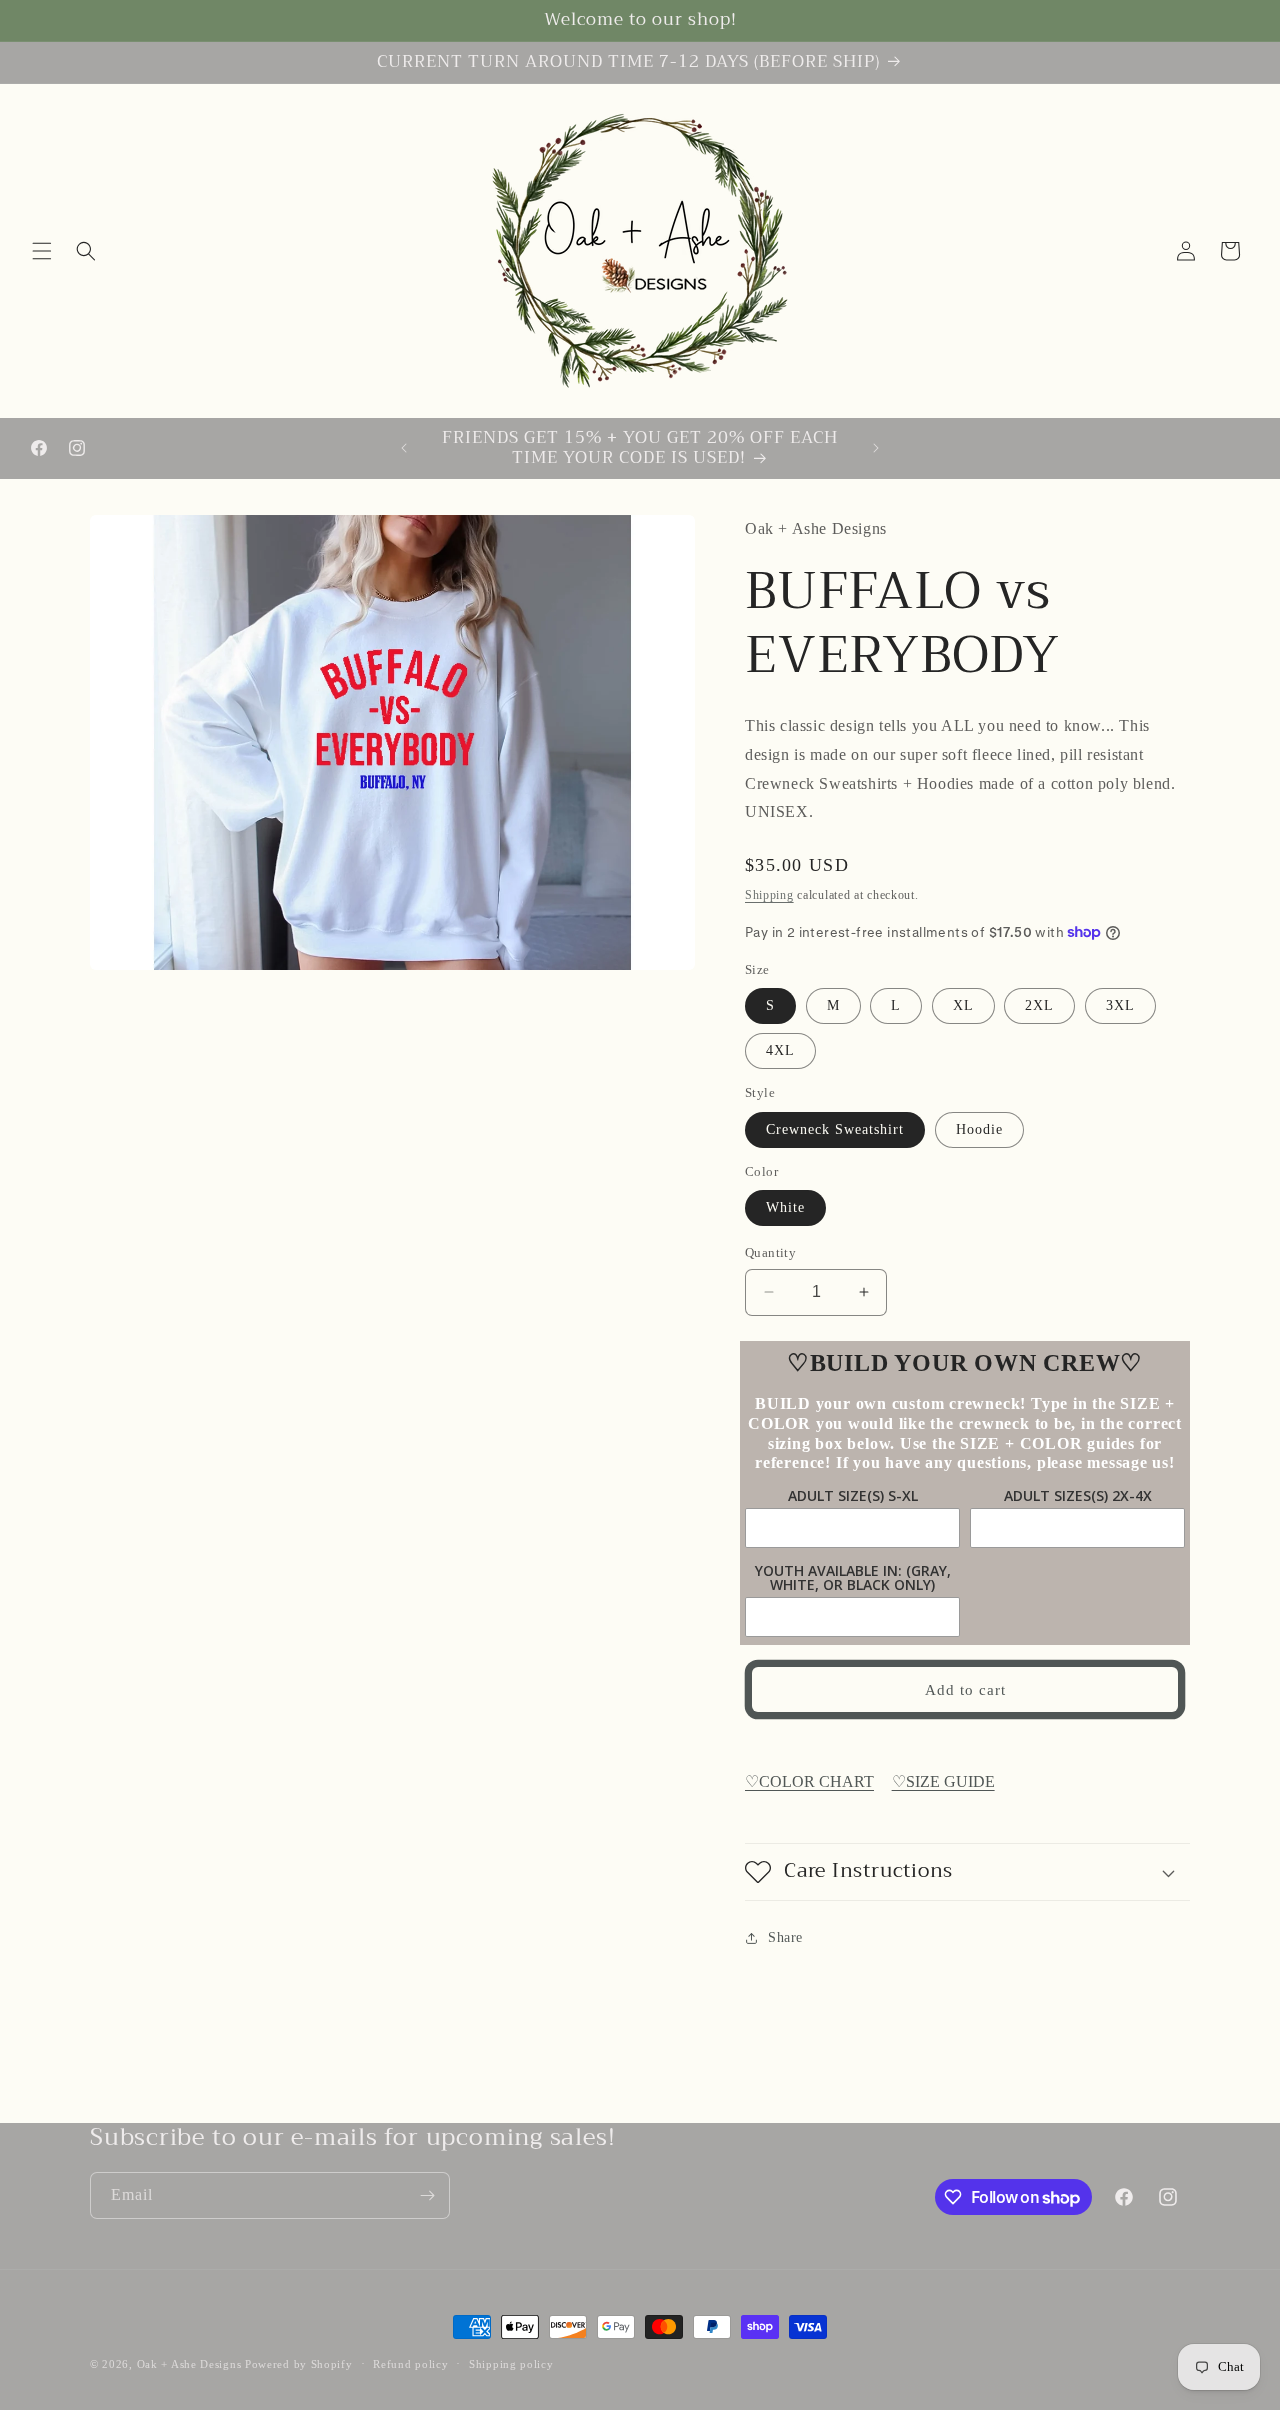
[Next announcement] (876, 448)
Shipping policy (511, 2364)
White (785, 1207)
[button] (42, 251)
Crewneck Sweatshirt (835, 1129)
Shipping (769, 895)
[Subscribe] (427, 2195)
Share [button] (785, 1937)
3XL (1120, 1005)
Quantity (770, 1252)
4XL (780, 1050)
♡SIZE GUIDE (943, 1781)
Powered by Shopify (299, 2364)
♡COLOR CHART (809, 1781)
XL (963, 1005)
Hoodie (979, 1129)
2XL (1039, 1005)
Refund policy (410, 2364)
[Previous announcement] (404, 448)
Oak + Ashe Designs (189, 2364)
